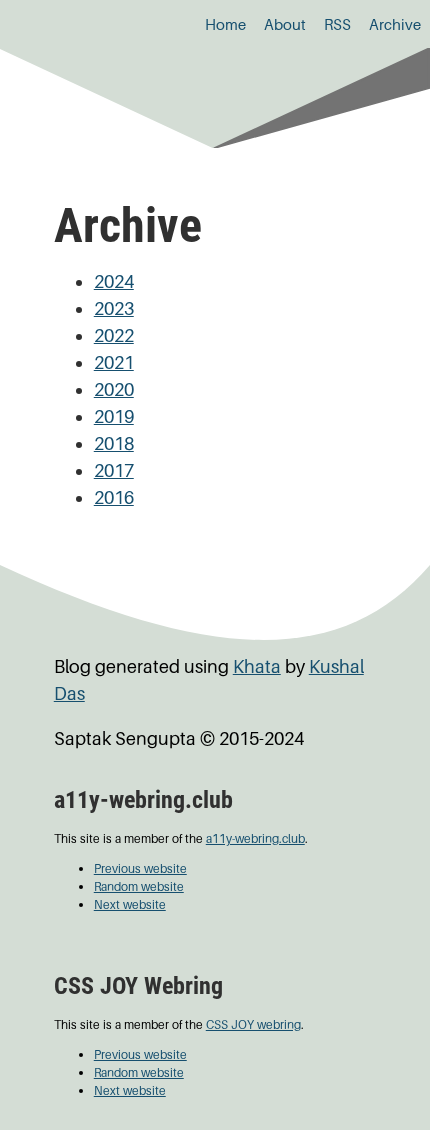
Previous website (140, 868)
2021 (114, 362)
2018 (114, 443)
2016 (114, 497)
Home (225, 24)
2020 (114, 389)
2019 (114, 416)
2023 (114, 308)
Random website (139, 886)
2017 (114, 470)
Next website (130, 904)
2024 (114, 281)
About (285, 24)
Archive (395, 24)
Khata (257, 666)
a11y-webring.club (255, 838)
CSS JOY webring (253, 1024)
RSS (337, 24)
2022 (114, 335)
